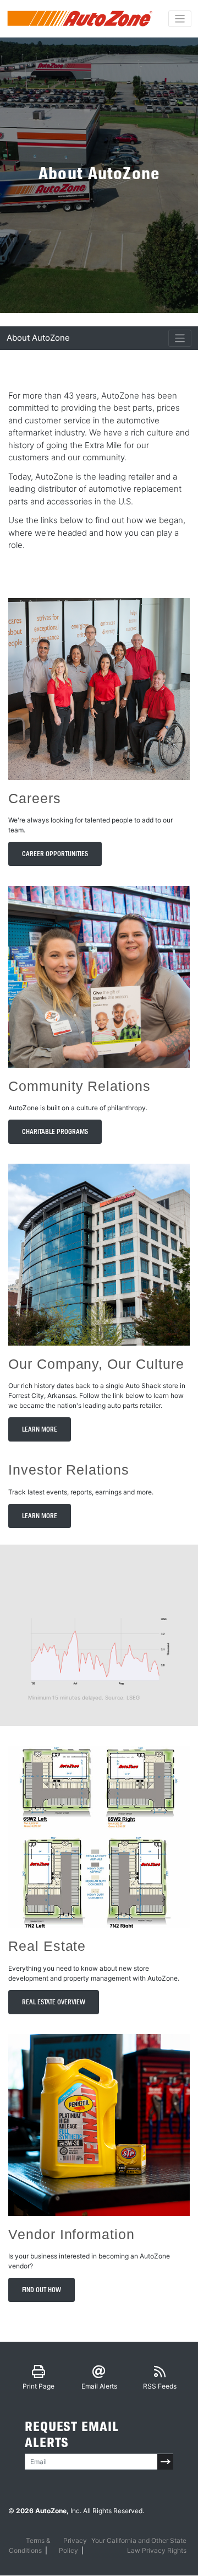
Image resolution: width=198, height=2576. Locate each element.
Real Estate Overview (54, 2002)
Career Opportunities (55, 854)
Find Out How (42, 2290)
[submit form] (165, 2462)
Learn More (40, 1429)
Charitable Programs (55, 1132)
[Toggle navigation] (180, 19)
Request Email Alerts (72, 2435)
